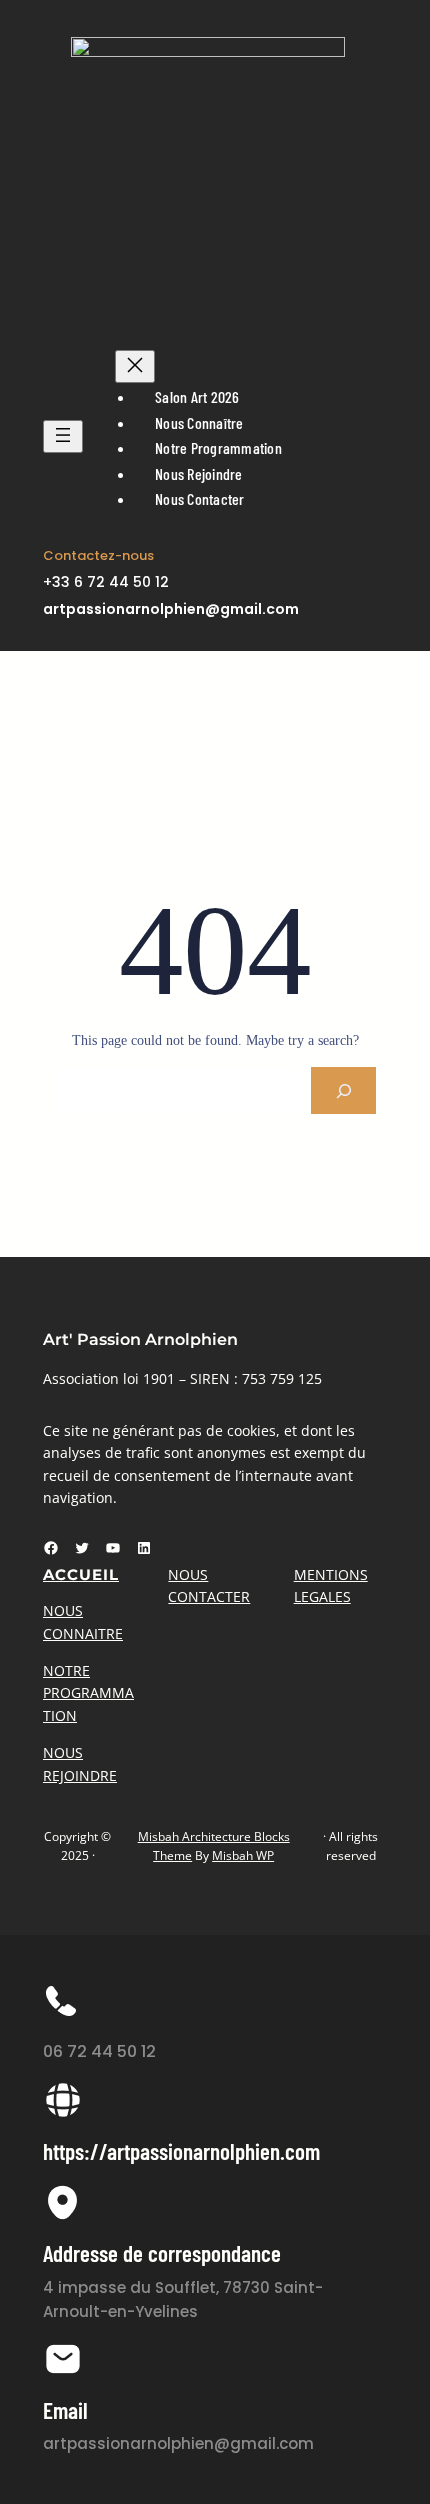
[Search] (343, 1090)
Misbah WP (243, 1855)
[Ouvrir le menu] (63, 436)
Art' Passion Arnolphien (140, 1339)
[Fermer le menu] (135, 366)
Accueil (81, 1574)
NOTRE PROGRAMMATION (88, 1693)
